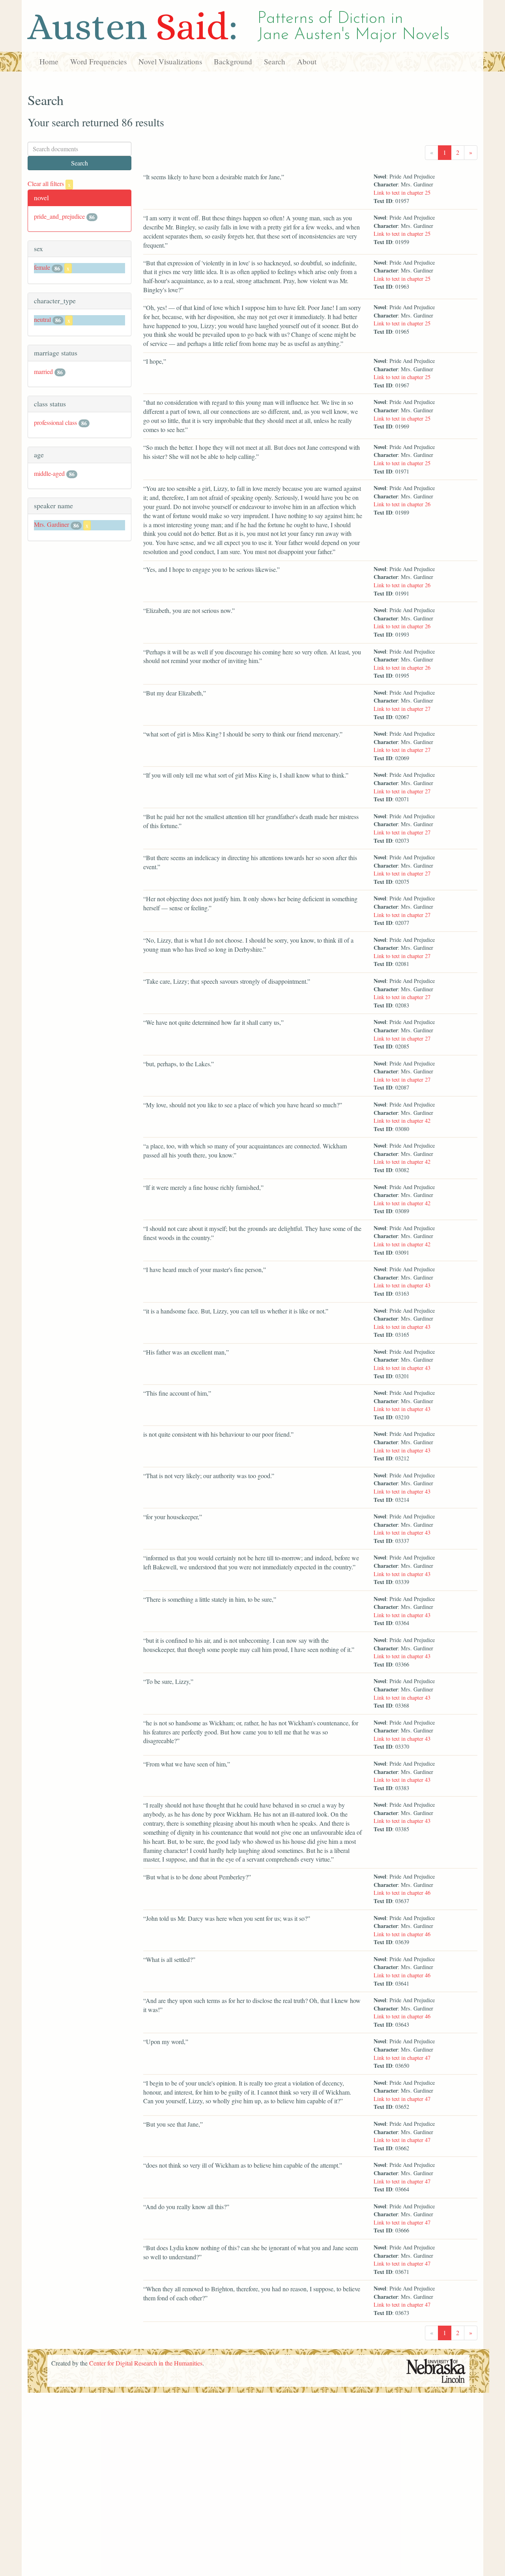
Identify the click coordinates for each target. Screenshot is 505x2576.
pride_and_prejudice (59, 216)
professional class (55, 422)
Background (233, 61)
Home (49, 61)
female (42, 267)
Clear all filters (49, 183)
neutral (42, 319)
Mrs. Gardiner (51, 524)
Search (275, 61)
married (43, 371)
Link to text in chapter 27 (402, 709)
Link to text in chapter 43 (402, 1285)
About (307, 61)
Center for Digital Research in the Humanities (146, 2363)
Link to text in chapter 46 (402, 1893)
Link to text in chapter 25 (402, 193)
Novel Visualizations (170, 61)
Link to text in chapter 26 (402, 504)
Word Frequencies (98, 61)
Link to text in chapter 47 (402, 2058)
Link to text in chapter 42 (402, 1121)
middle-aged (49, 473)
